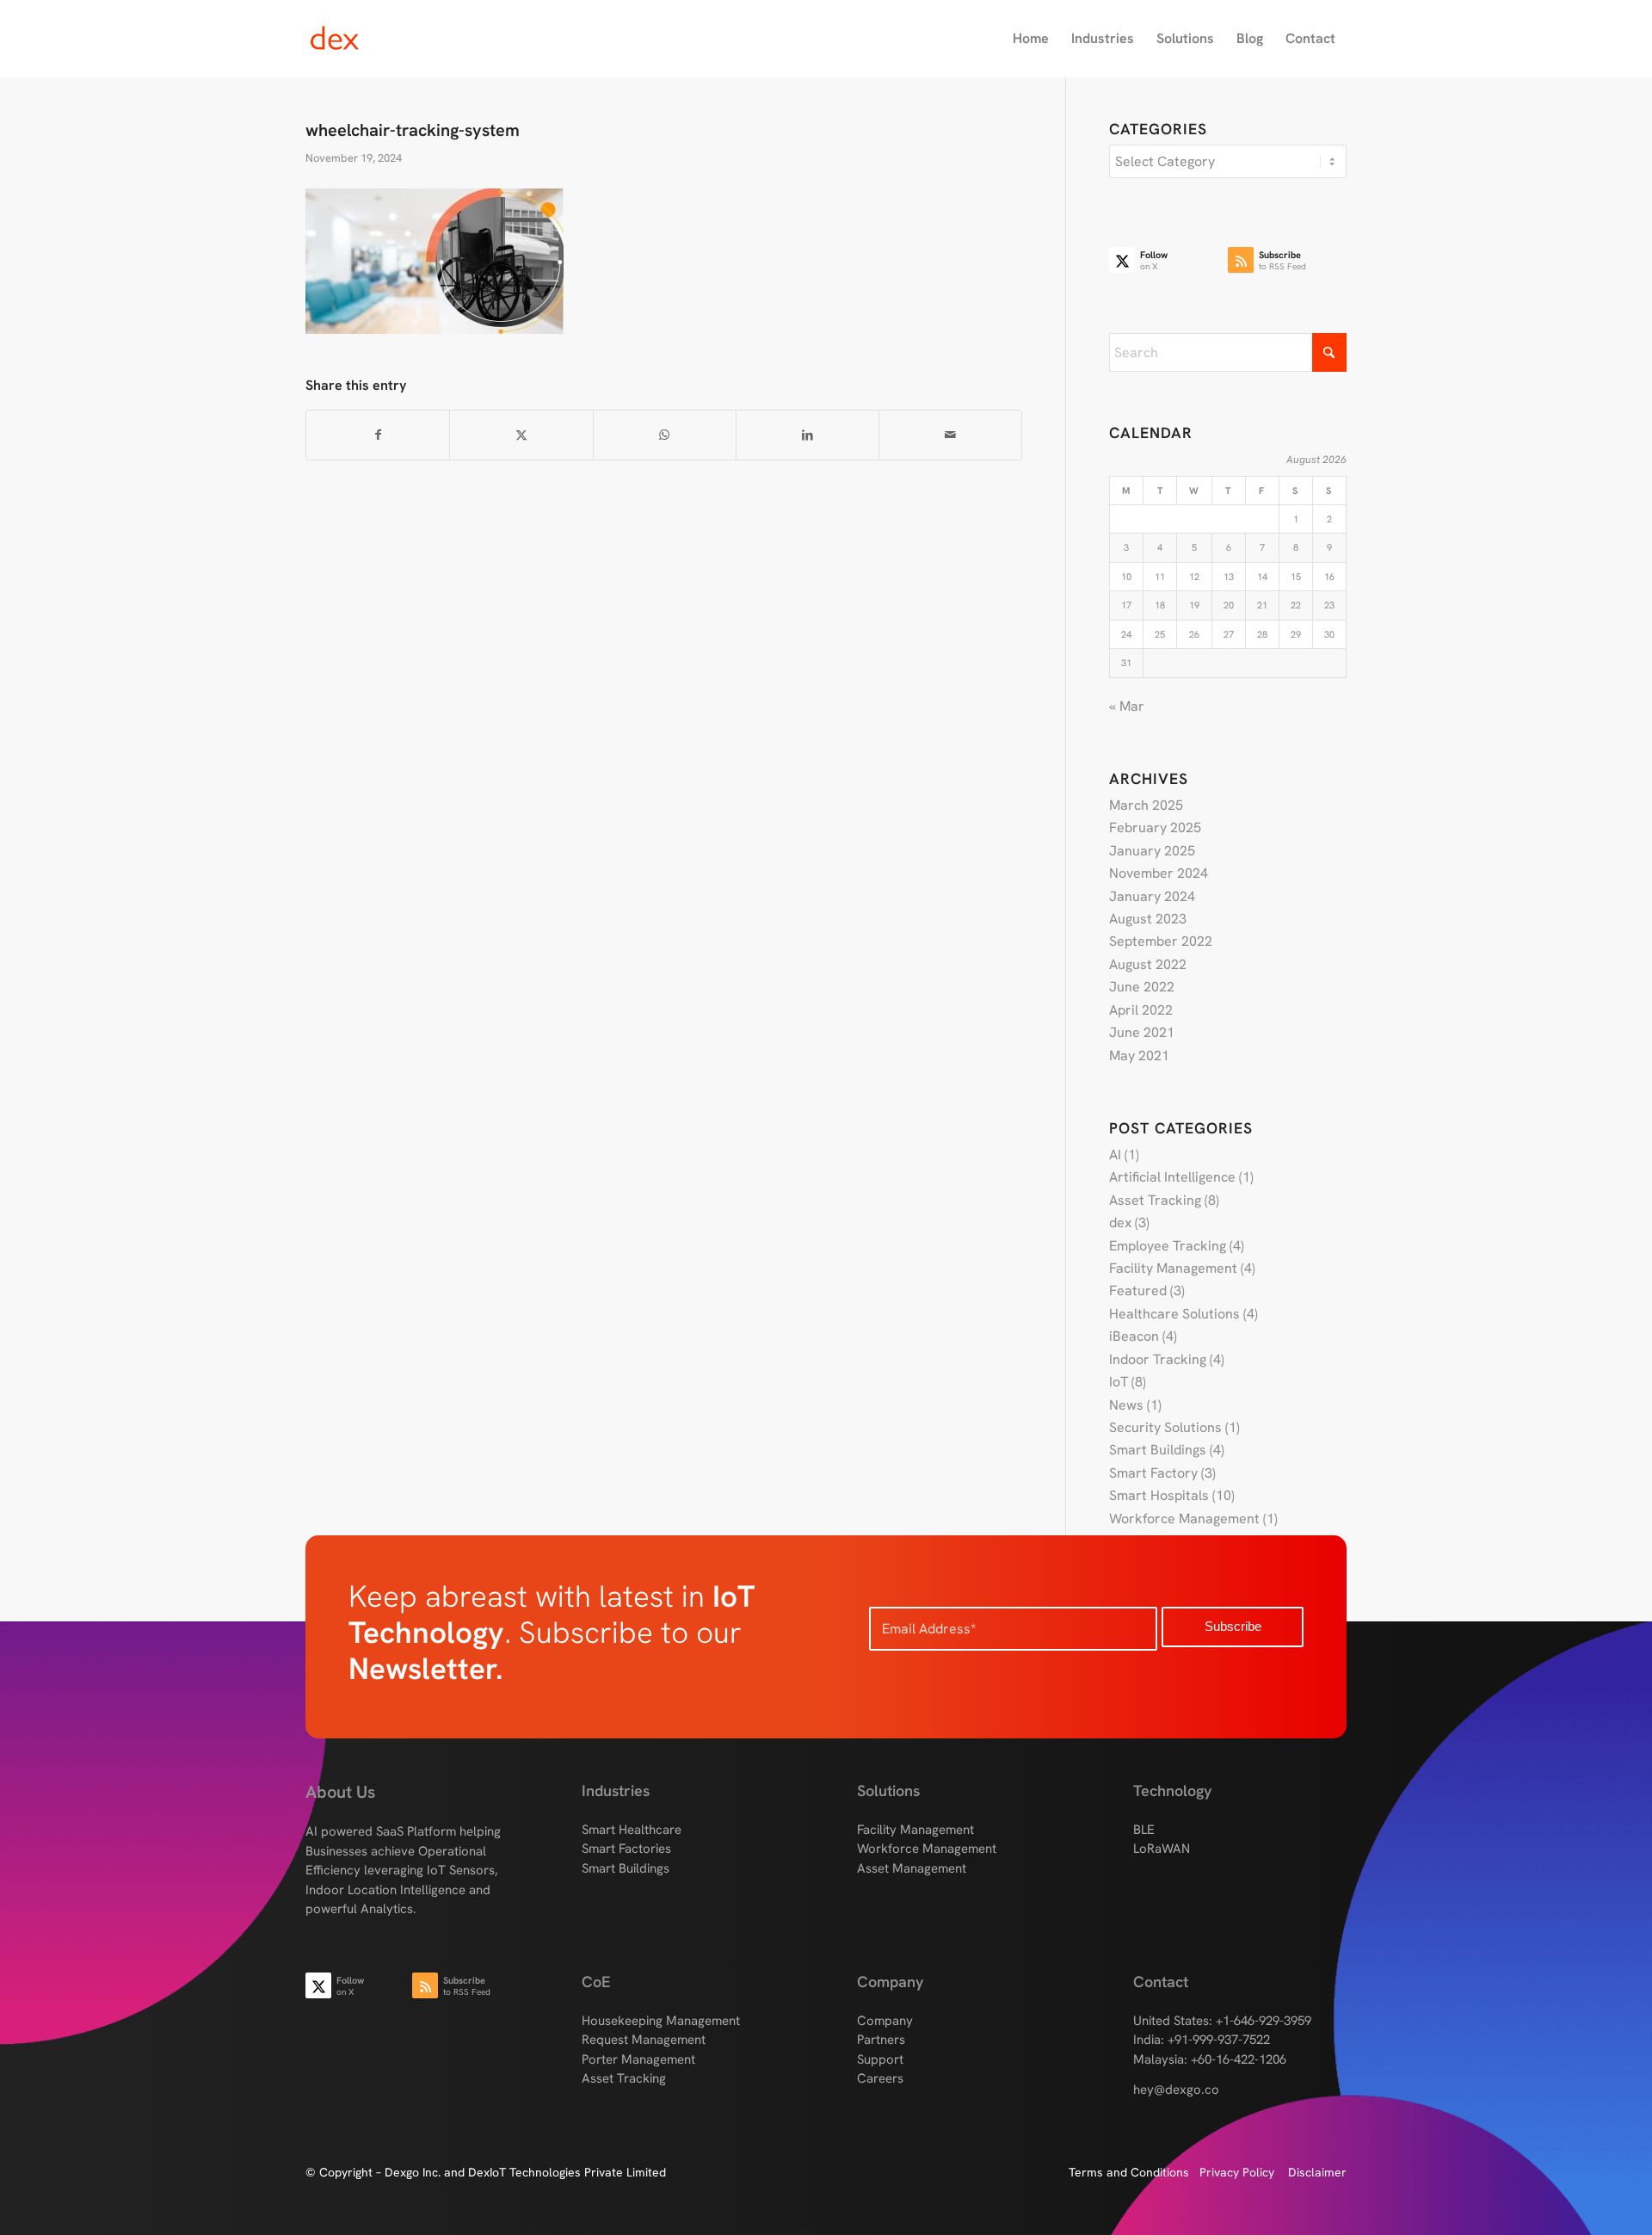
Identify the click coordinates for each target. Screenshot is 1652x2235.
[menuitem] (1031, 39)
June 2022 (1142, 987)
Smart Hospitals (1159, 1495)
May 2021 (1139, 1056)
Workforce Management (1184, 1519)
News (1126, 1405)
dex (1120, 1222)
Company (885, 2021)
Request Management (644, 2040)
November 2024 (1159, 873)
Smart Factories (626, 1849)
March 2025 (1146, 805)
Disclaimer (1317, 2172)
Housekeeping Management (661, 2021)
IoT (1119, 1382)
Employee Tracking (1168, 1246)
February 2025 (1155, 827)
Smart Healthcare (632, 1830)
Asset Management (912, 1868)
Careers (880, 2078)
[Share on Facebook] (378, 435)
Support (880, 2059)
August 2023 (1148, 919)
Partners (881, 2040)
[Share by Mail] (950, 435)
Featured (1138, 1290)
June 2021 (1142, 1032)
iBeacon (1134, 1336)
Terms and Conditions (1134, 2172)
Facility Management (1173, 1268)
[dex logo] (388, 39)
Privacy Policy (1244, 2172)
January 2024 (1152, 896)
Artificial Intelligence (1172, 1177)
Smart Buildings (1158, 1450)
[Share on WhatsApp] (665, 435)
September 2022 (1161, 941)
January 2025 (1152, 851)
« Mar (1127, 706)
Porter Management (638, 2059)
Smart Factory (1153, 1473)
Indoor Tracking (1158, 1359)
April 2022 (1141, 1010)
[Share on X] (521, 435)
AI (1115, 1155)
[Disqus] (685, 762)
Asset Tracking (1155, 1200)
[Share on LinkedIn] (808, 435)
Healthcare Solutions (1174, 1314)
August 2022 (1148, 964)
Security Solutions (1165, 1427)
